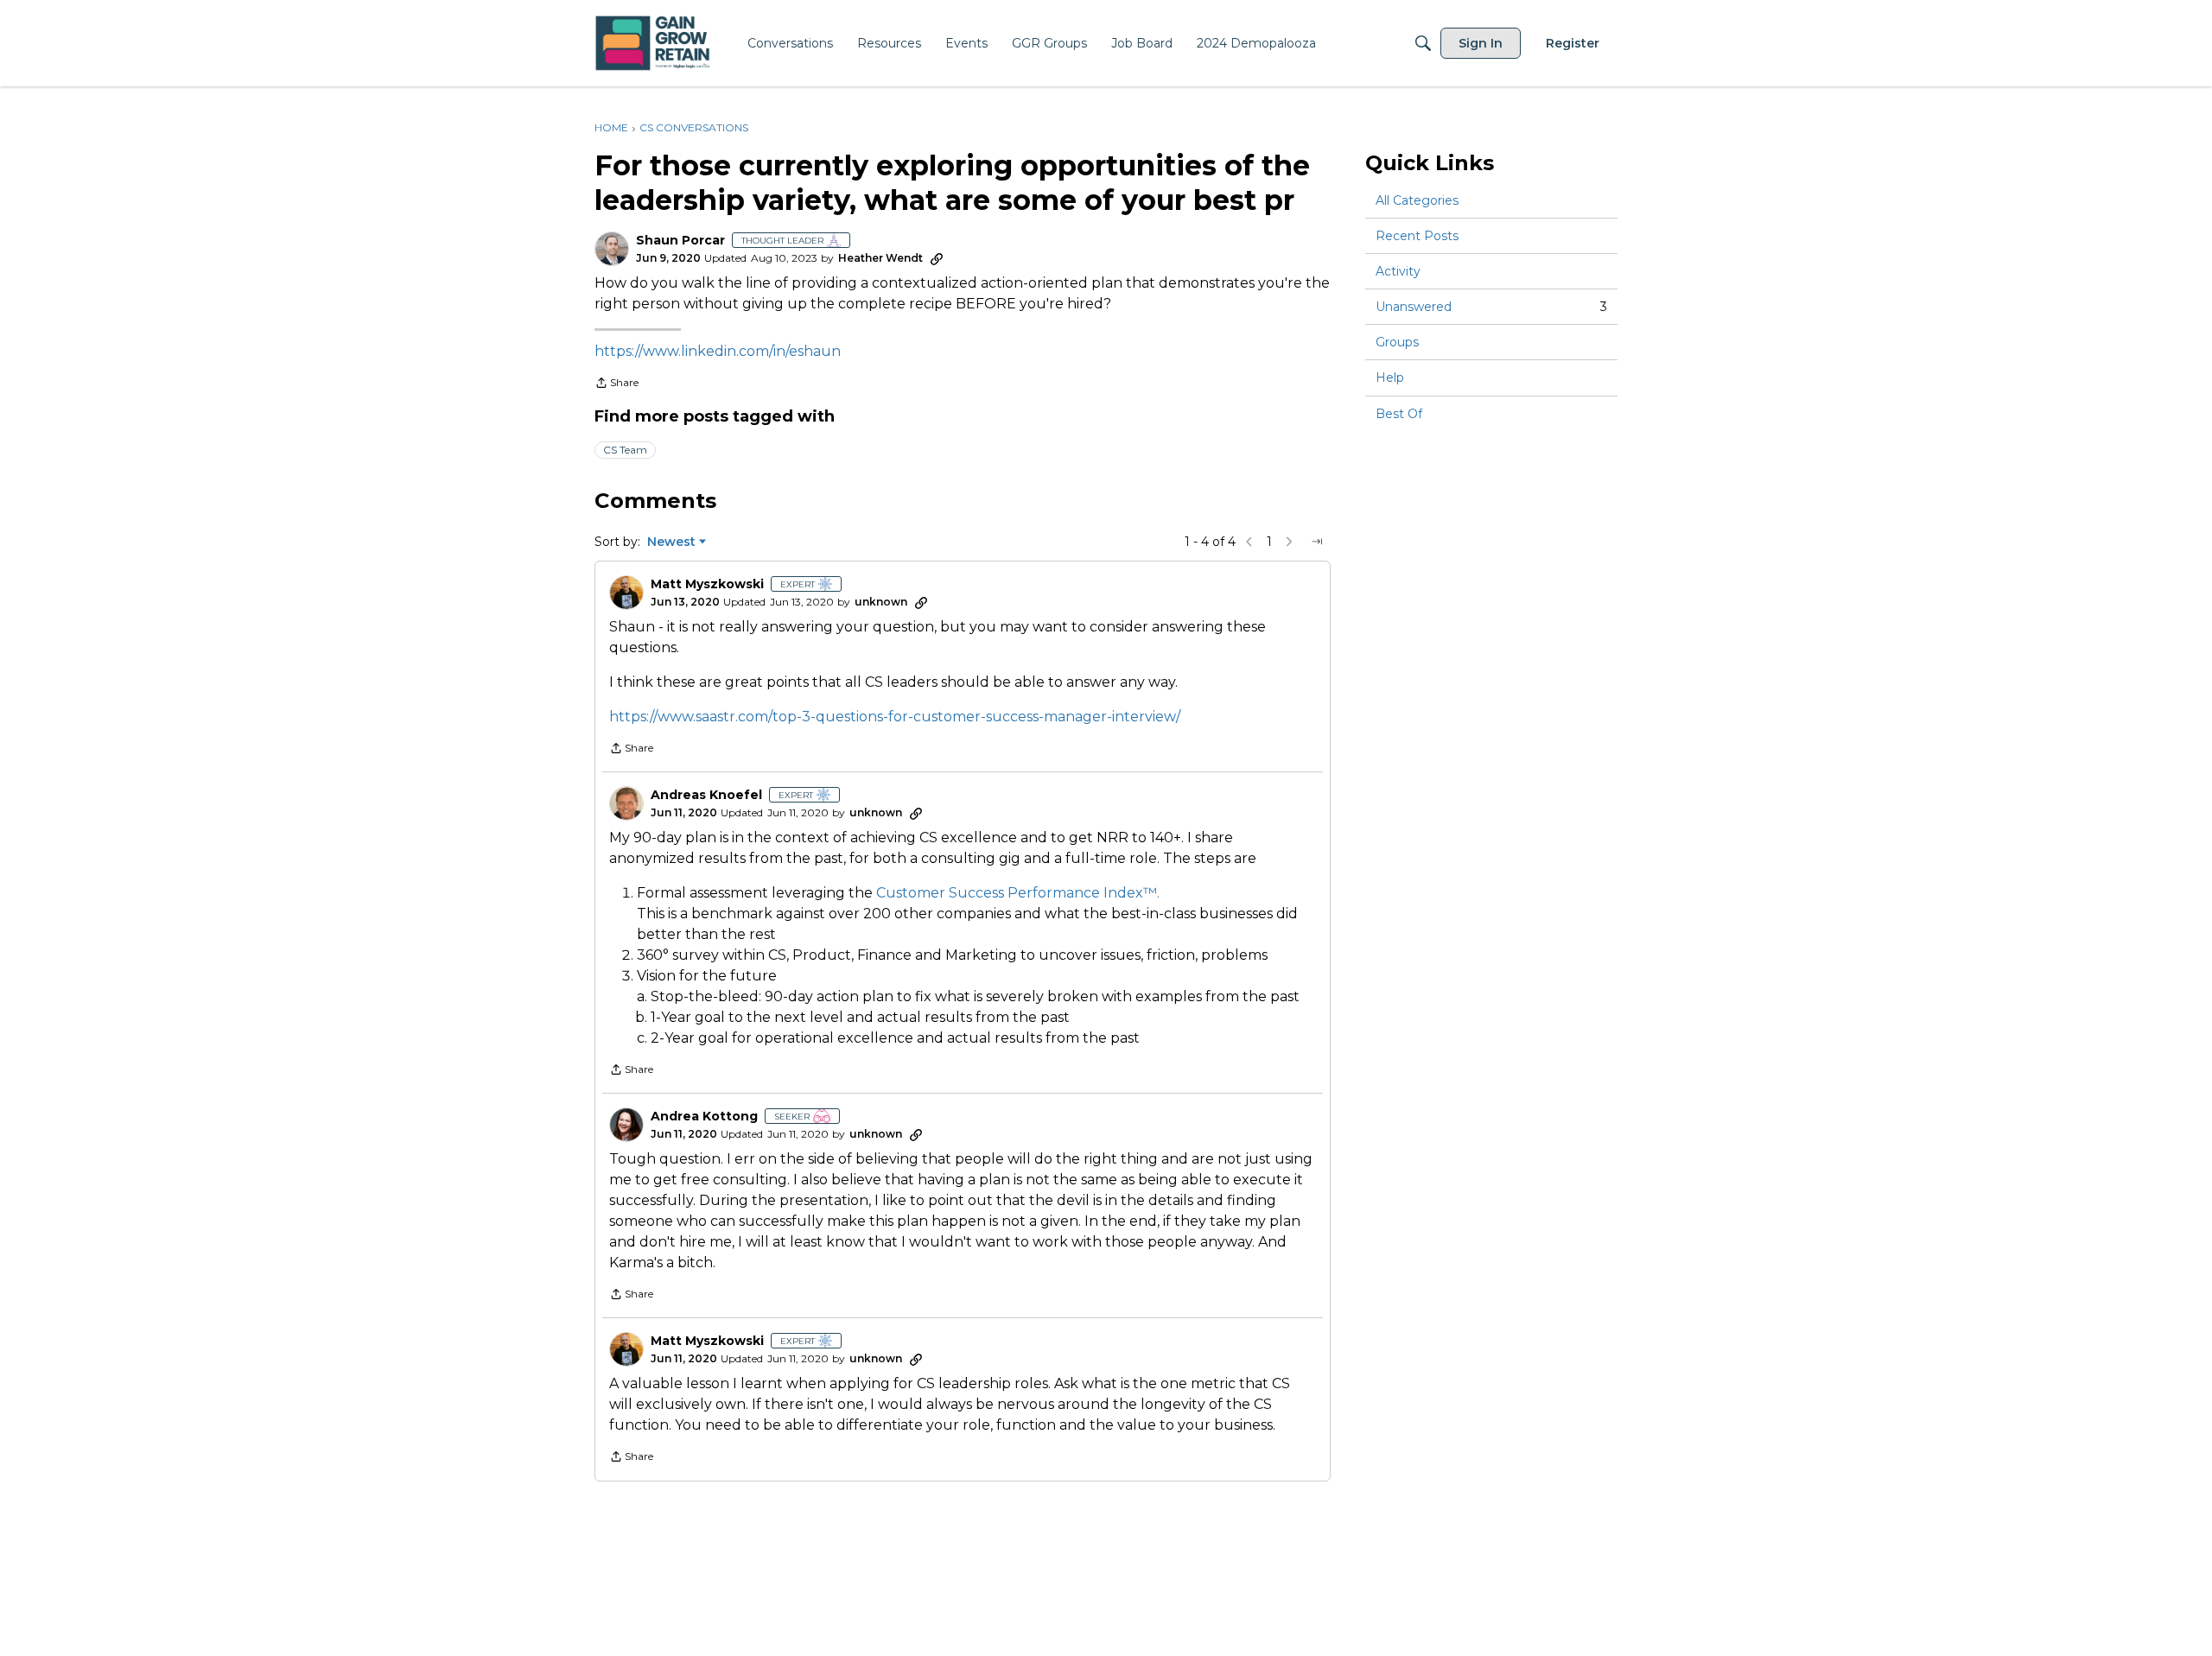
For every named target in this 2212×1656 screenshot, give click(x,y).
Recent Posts (1417, 236)
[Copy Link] (937, 258)
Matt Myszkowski (707, 584)
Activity (1398, 271)
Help (1390, 378)
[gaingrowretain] (655, 44)
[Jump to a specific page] (1317, 542)
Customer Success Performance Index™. (1018, 893)
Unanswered (1491, 307)
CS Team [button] (625, 450)
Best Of (1399, 414)
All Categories (1417, 200)
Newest (671, 542)
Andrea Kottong (704, 1117)
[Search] (1423, 43)
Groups (1397, 342)
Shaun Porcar (680, 241)
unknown (881, 602)
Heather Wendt (880, 258)
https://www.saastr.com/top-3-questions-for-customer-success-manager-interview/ (895, 717)
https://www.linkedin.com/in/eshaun (718, 351)
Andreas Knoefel (706, 795)
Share (617, 384)
